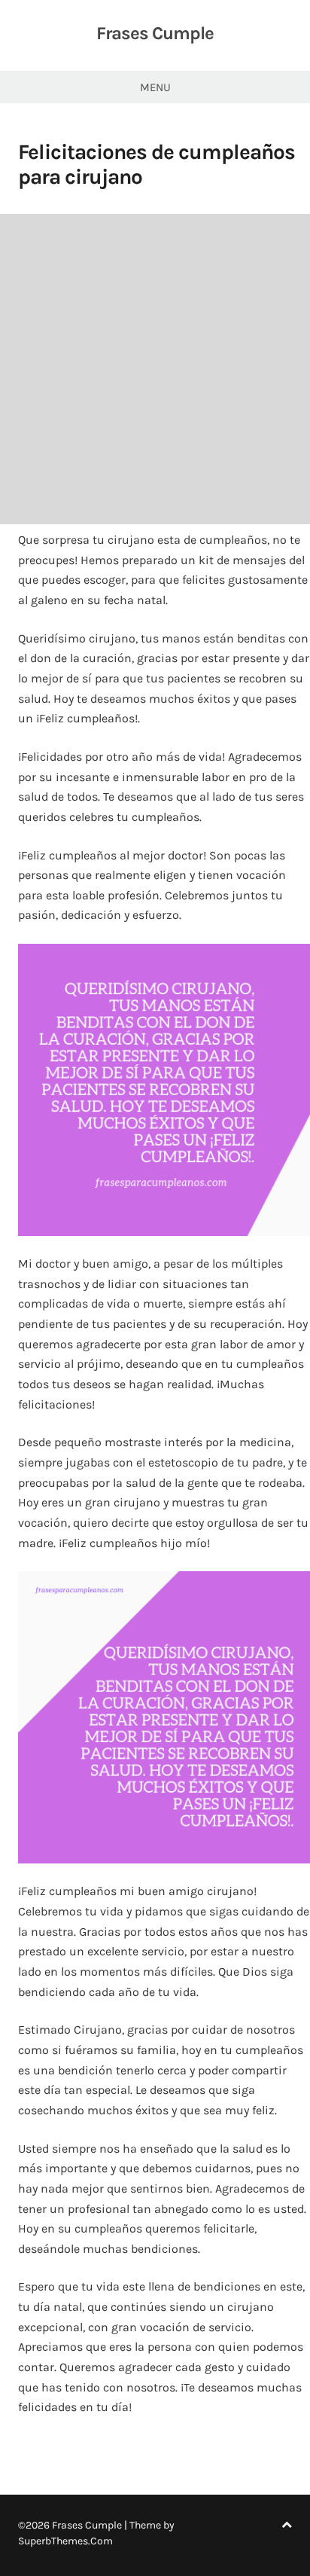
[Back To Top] (287, 2525)
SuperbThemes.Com (65, 2541)
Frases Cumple (155, 33)
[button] (164, 1090)
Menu (155, 87)
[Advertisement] (155, 369)
